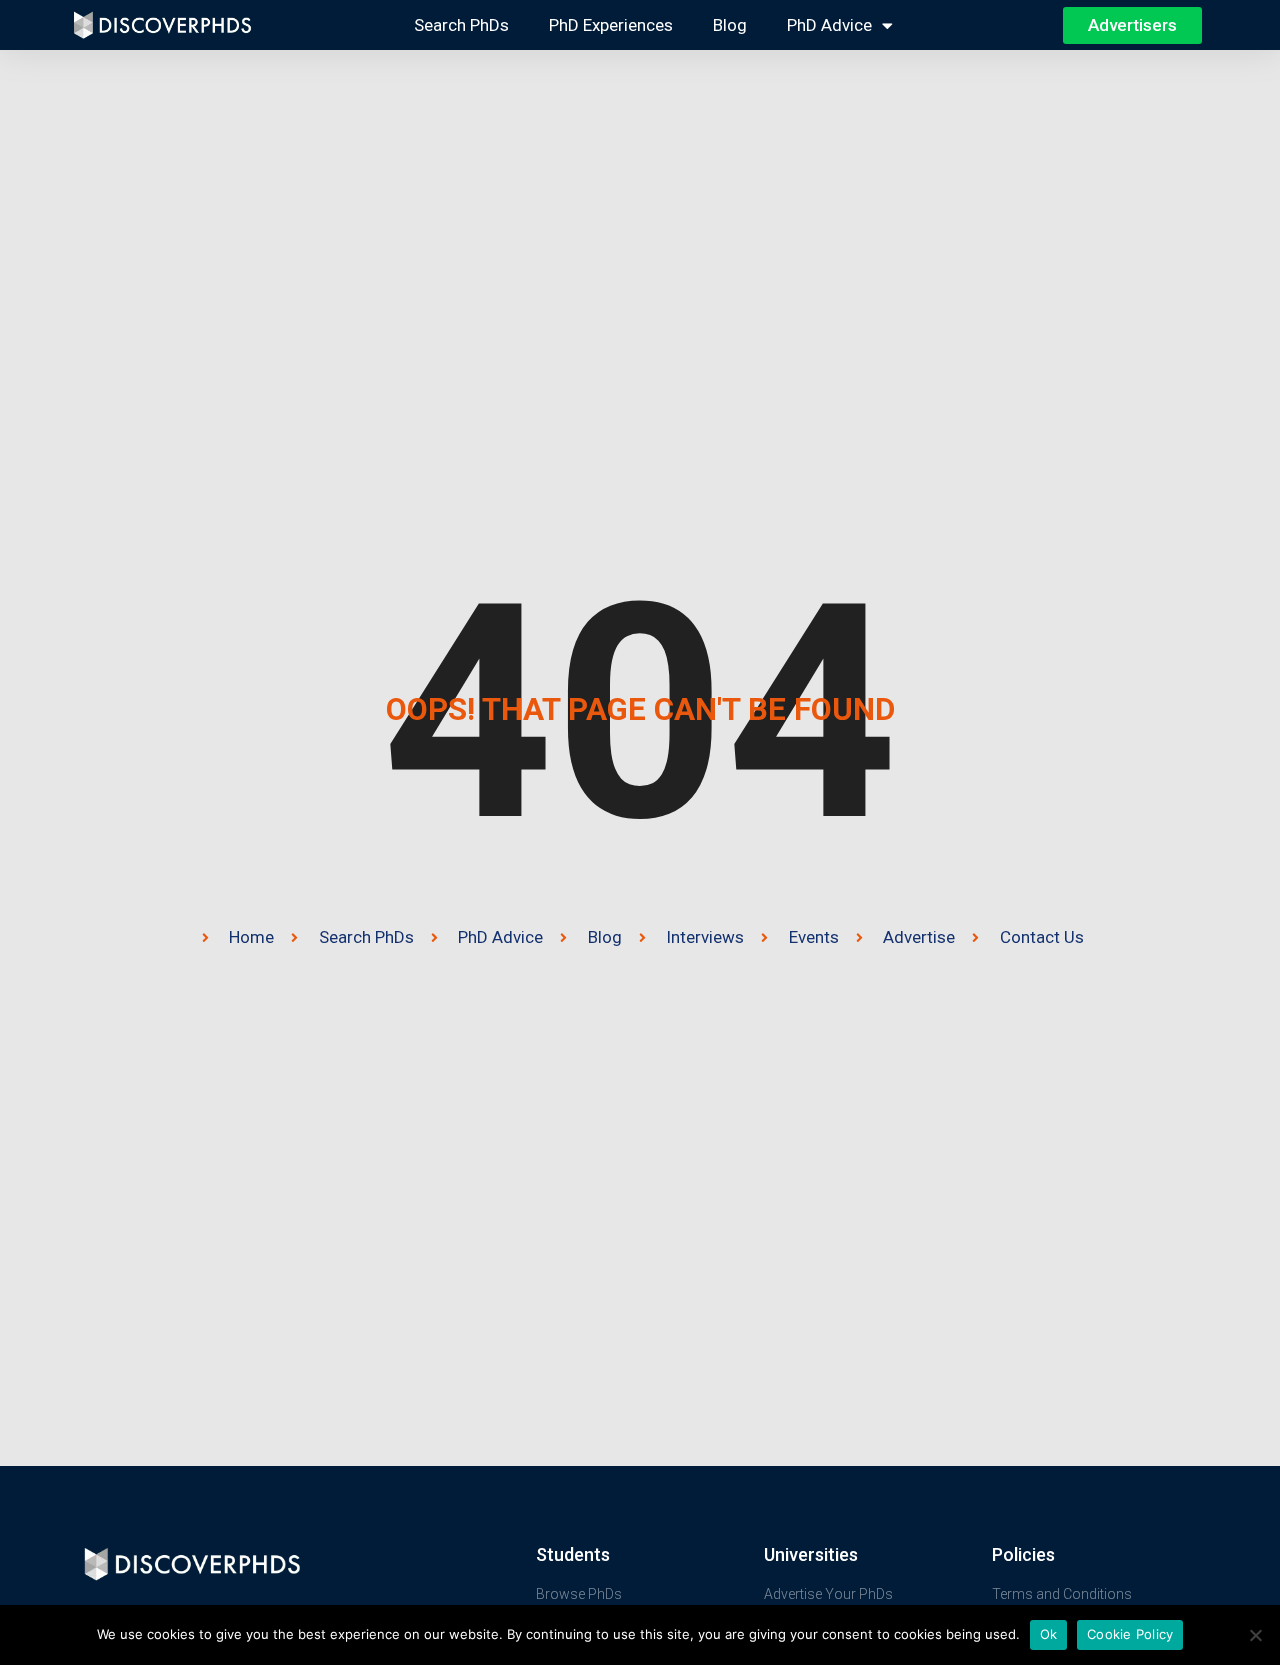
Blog (730, 25)
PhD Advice (829, 25)
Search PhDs (461, 25)
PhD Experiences (611, 25)
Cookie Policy (1130, 1634)
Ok (1049, 1634)
